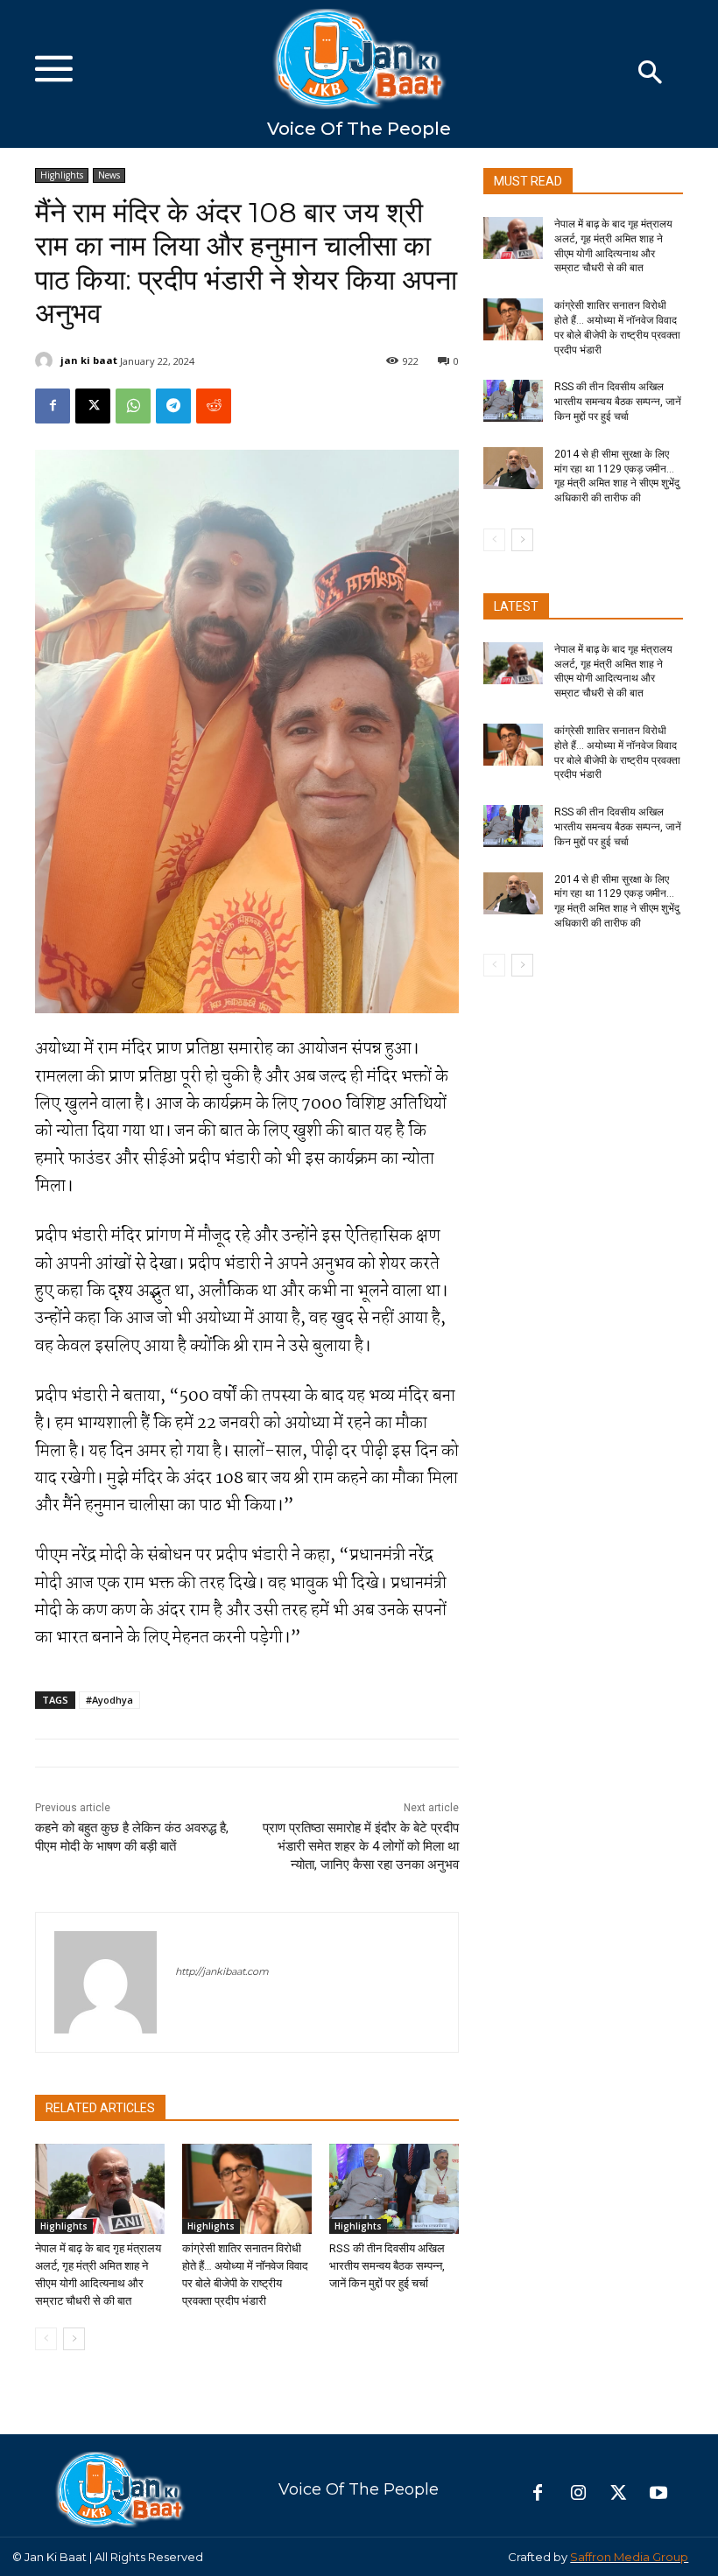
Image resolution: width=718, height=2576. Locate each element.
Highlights (62, 175)
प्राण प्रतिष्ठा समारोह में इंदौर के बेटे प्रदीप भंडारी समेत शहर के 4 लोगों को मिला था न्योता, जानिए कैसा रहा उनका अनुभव (361, 1846)
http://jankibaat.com (222, 1971)
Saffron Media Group (629, 2557)
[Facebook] (53, 406)
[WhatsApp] (133, 406)
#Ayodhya (109, 1700)
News (109, 175)
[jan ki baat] (46, 360)
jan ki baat (89, 360)
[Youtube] (658, 2494)
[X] (93, 406)
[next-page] (74, 2339)
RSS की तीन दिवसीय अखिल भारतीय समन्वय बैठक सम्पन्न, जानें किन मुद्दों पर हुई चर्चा (387, 2266)
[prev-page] (46, 2339)
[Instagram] (578, 2494)
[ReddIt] (214, 406)
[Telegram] (173, 406)
